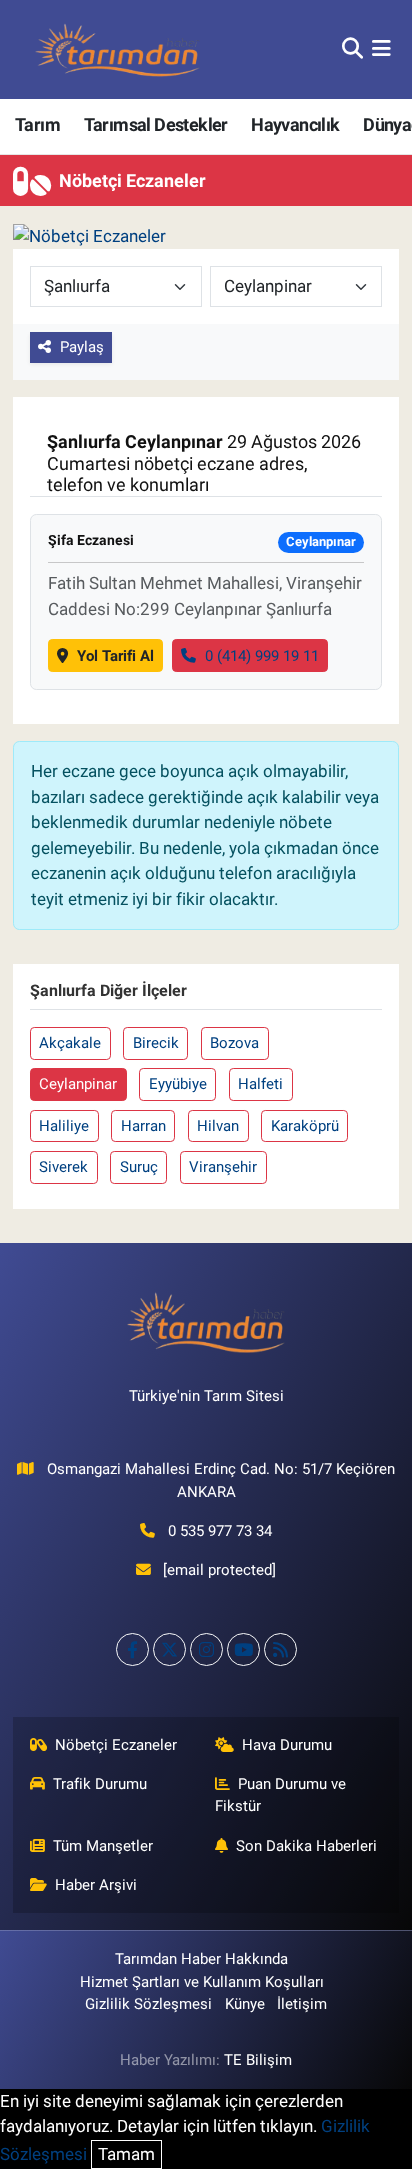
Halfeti (260, 1084)
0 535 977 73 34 (220, 1531)
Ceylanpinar (78, 1084)
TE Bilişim (258, 2060)
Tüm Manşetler (103, 1846)
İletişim (302, 2004)
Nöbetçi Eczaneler (116, 1745)
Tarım (37, 124)
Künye (245, 2004)
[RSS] (280, 1649)
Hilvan (218, 1126)
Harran (143, 1126)
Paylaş (82, 347)
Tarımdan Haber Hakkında (201, 1959)
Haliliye (64, 1126)
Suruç (139, 1167)
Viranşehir (223, 1167)
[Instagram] (206, 1649)
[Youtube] (243, 1649)
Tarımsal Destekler (156, 124)
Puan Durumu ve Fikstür (281, 1795)
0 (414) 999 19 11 (262, 656)
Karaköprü (305, 1126)
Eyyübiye (178, 1084)
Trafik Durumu (100, 1784)
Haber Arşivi (96, 1885)
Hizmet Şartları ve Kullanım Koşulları (202, 1982)
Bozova (234, 1043)
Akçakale (70, 1043)
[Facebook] (132, 1649)
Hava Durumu (287, 1745)
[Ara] (352, 49)
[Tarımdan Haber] (118, 49)
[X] (169, 1649)
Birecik (156, 1043)
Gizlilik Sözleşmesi (148, 2004)
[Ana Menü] (381, 49)
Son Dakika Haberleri (306, 1846)
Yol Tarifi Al (115, 656)
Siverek (63, 1167)
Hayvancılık (295, 124)
